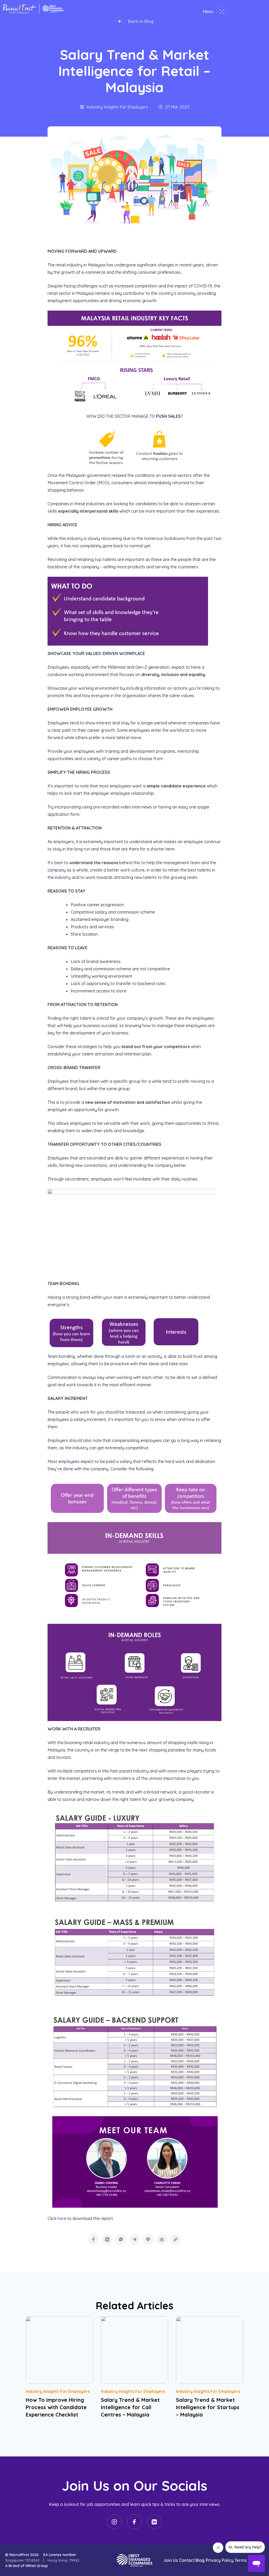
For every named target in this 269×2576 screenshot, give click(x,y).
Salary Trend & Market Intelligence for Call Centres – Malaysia (130, 2407)
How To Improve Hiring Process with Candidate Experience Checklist (56, 2407)
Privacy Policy (220, 2560)
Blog (200, 2560)
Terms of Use (248, 2560)
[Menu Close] (221, 12)
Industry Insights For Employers (58, 2391)
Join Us (171, 2560)
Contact (187, 2560)
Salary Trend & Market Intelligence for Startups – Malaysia (208, 2407)
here (62, 2218)
